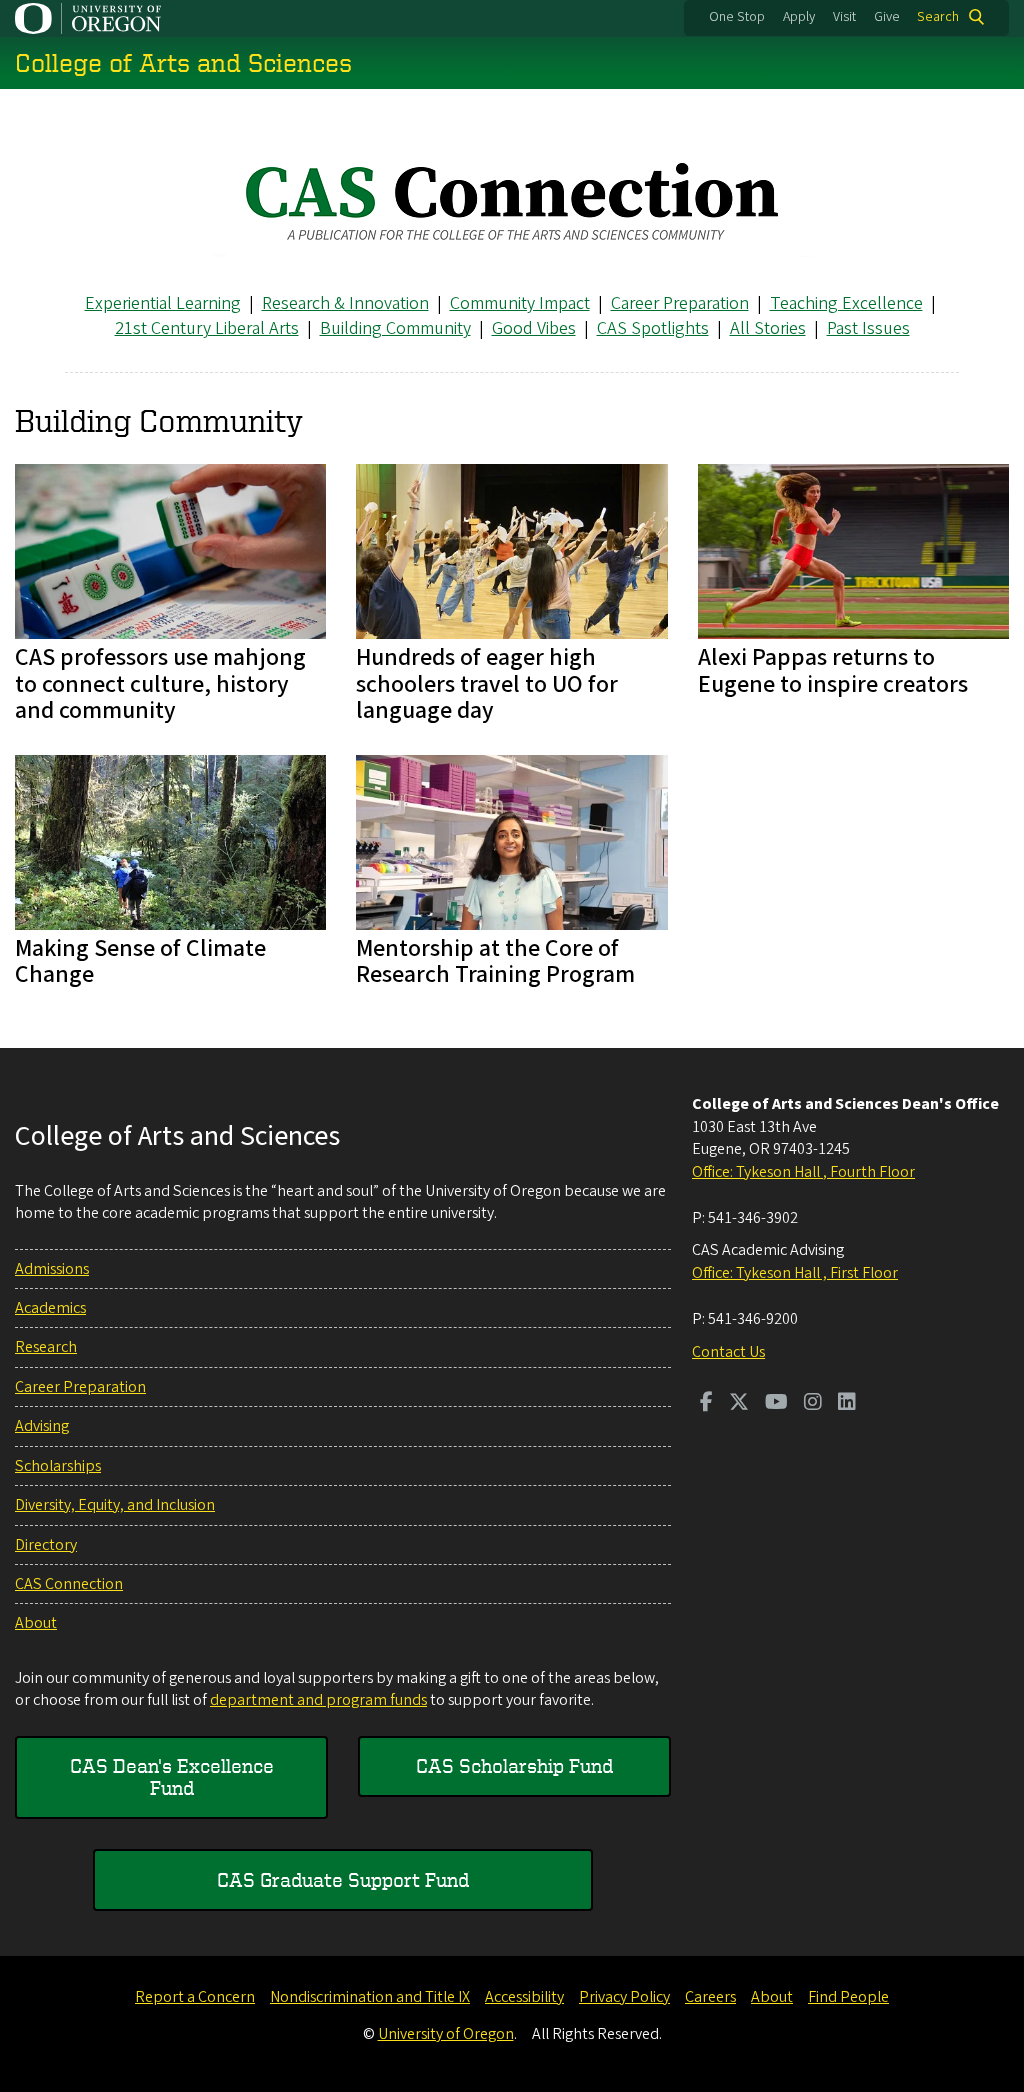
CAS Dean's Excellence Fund (172, 1776)
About (36, 1623)
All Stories (768, 328)
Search (938, 17)
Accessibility (524, 1997)
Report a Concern (195, 1997)
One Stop (737, 17)
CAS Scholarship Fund (514, 1765)
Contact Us (728, 1352)
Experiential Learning (163, 303)
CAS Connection (69, 1584)
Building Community (395, 328)
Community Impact (520, 303)
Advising (42, 1426)
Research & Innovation (345, 303)
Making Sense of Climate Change (140, 961)
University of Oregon (446, 2034)
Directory (46, 1545)
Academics (50, 1308)
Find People (848, 1997)
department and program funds (318, 1700)
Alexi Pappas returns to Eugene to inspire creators (833, 670)
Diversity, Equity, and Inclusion (115, 1505)
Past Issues (868, 328)
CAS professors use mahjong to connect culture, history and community (160, 684)
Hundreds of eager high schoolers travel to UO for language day (487, 684)
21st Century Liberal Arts (207, 328)
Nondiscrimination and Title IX (370, 1997)
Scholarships (58, 1466)
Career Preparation (680, 303)
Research (46, 1347)
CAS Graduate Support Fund (343, 1879)
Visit (844, 17)
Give (887, 17)
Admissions (52, 1269)
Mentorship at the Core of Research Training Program (495, 961)
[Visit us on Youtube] (776, 1404)
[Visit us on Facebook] (706, 1404)
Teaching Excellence (846, 303)
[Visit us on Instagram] (813, 1404)
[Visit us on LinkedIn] (847, 1404)
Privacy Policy (624, 1997)
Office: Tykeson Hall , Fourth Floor (803, 1172)
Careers (710, 1997)
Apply (799, 17)
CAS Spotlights (653, 328)
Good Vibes (534, 328)
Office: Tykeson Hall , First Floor (795, 1273)
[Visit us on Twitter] (739, 1404)
